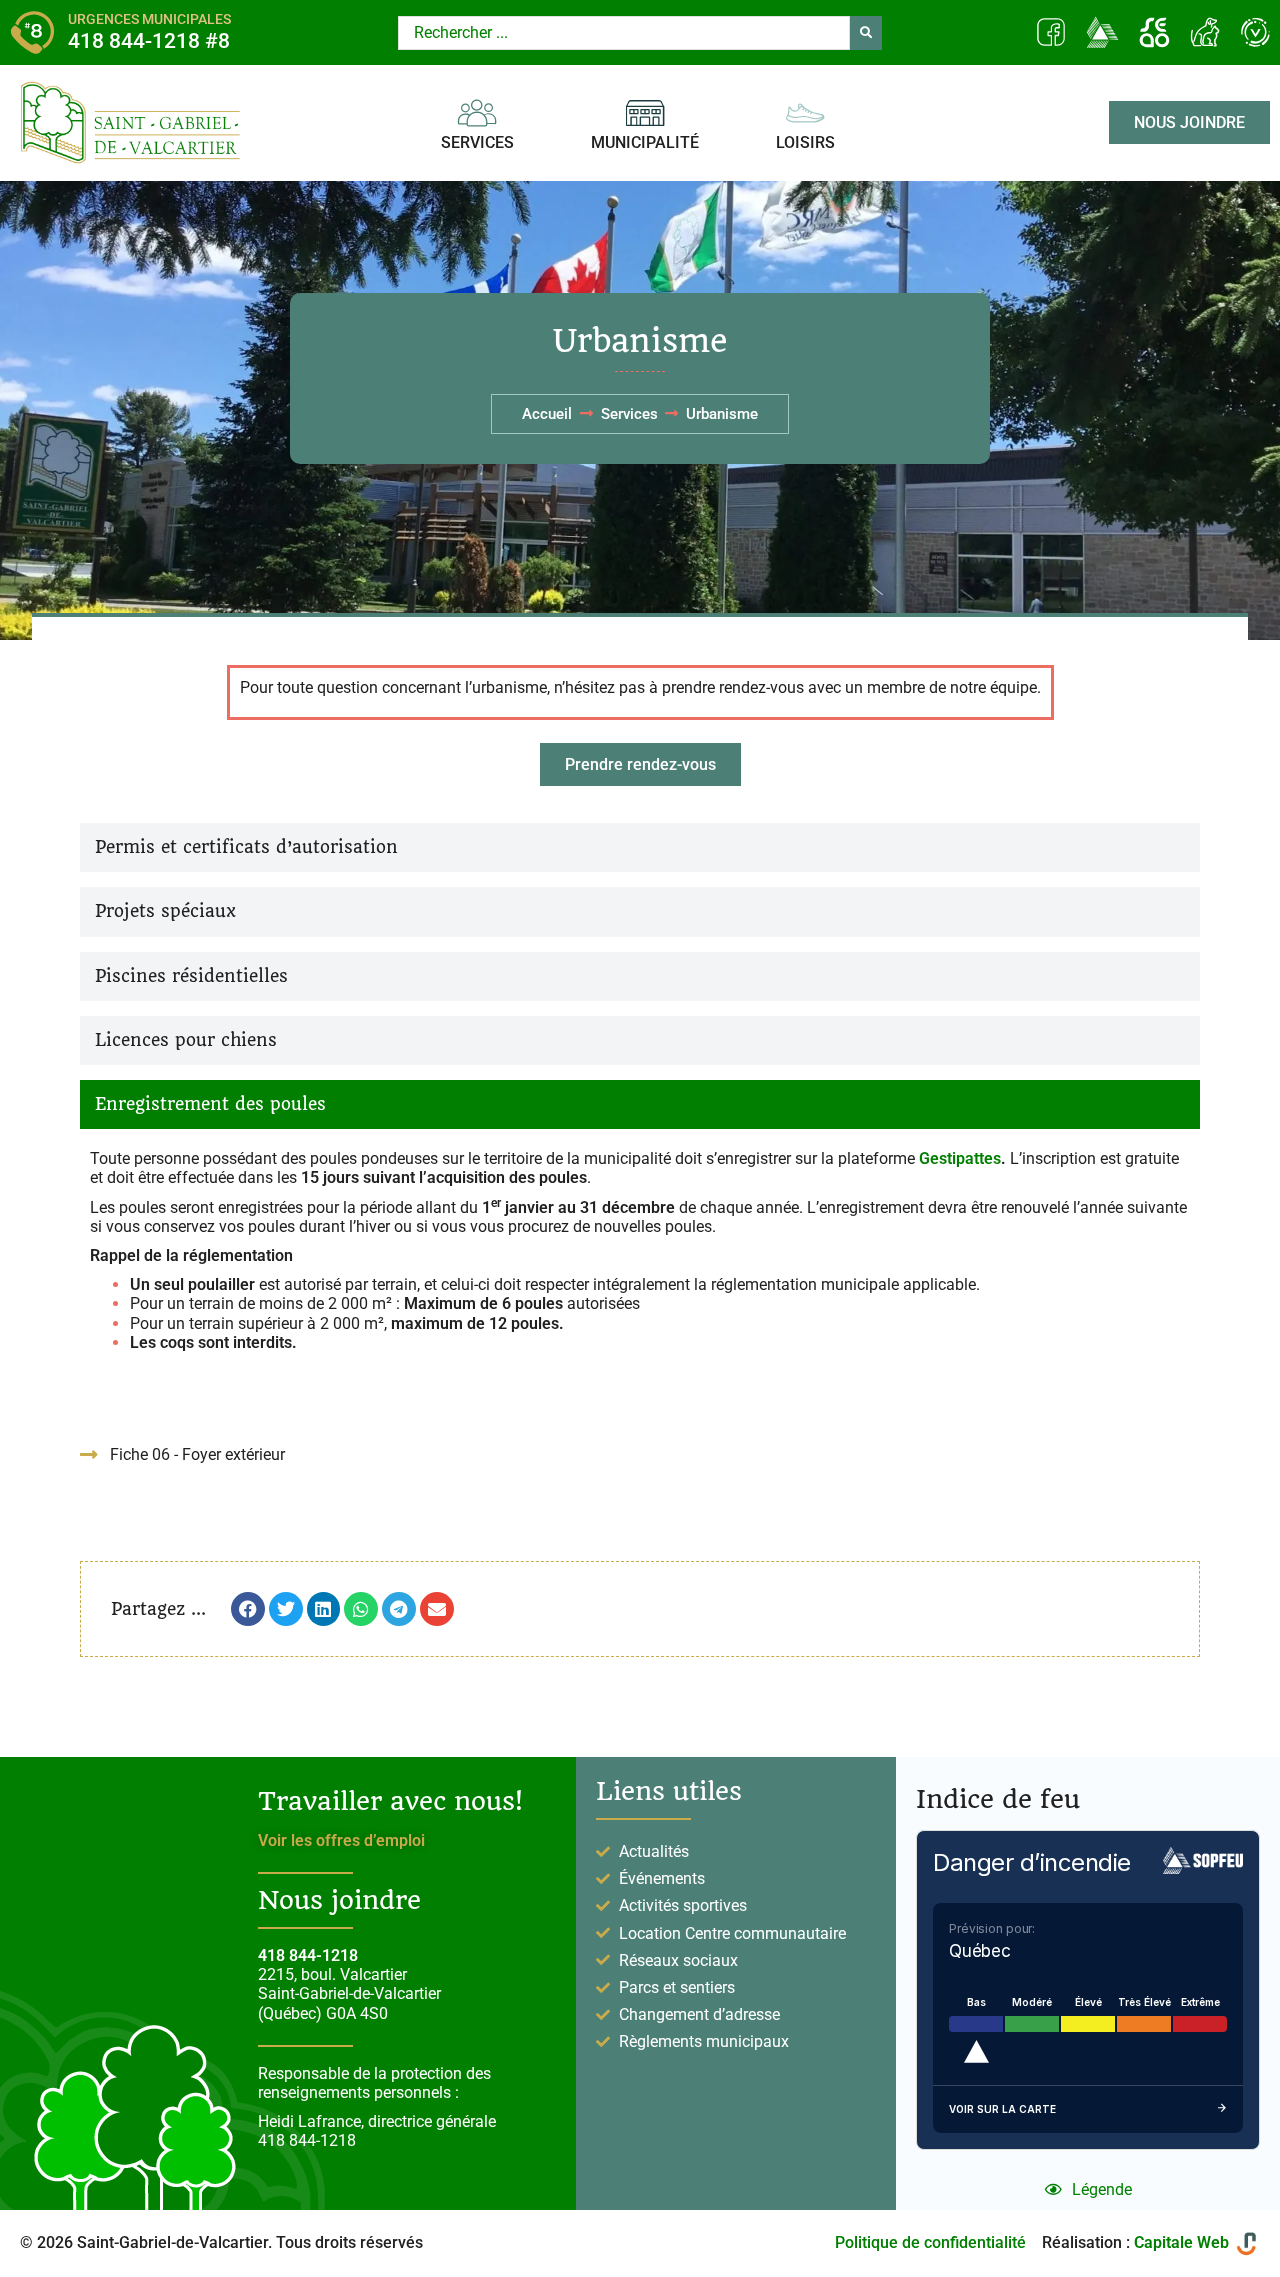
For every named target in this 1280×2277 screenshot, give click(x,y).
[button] (248, 1609)
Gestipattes (960, 1158)
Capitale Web (1181, 2242)
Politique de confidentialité (930, 2242)
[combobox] (624, 33)
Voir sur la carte (1002, 2109)
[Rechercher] (866, 33)
